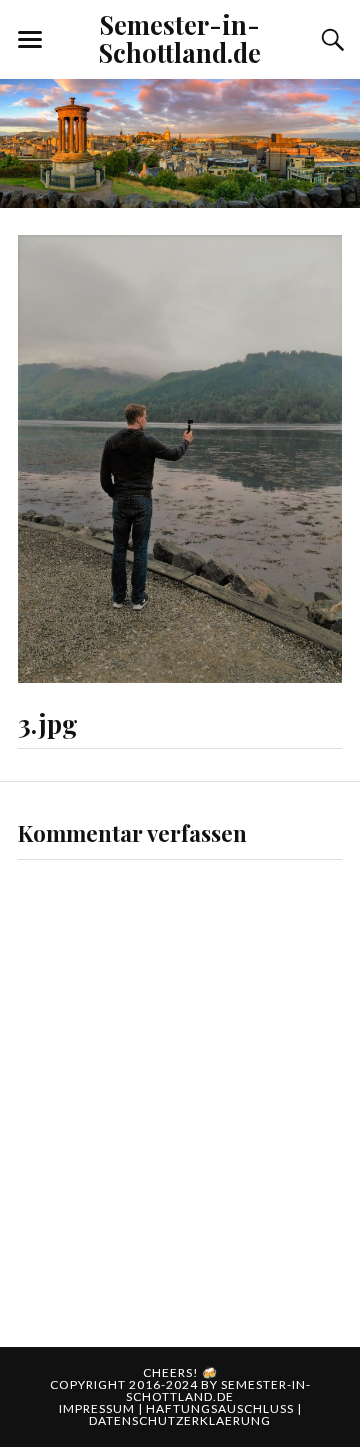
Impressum (98, 1408)
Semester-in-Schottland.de (180, 38)
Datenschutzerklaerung (180, 1420)
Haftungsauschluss (221, 1408)
